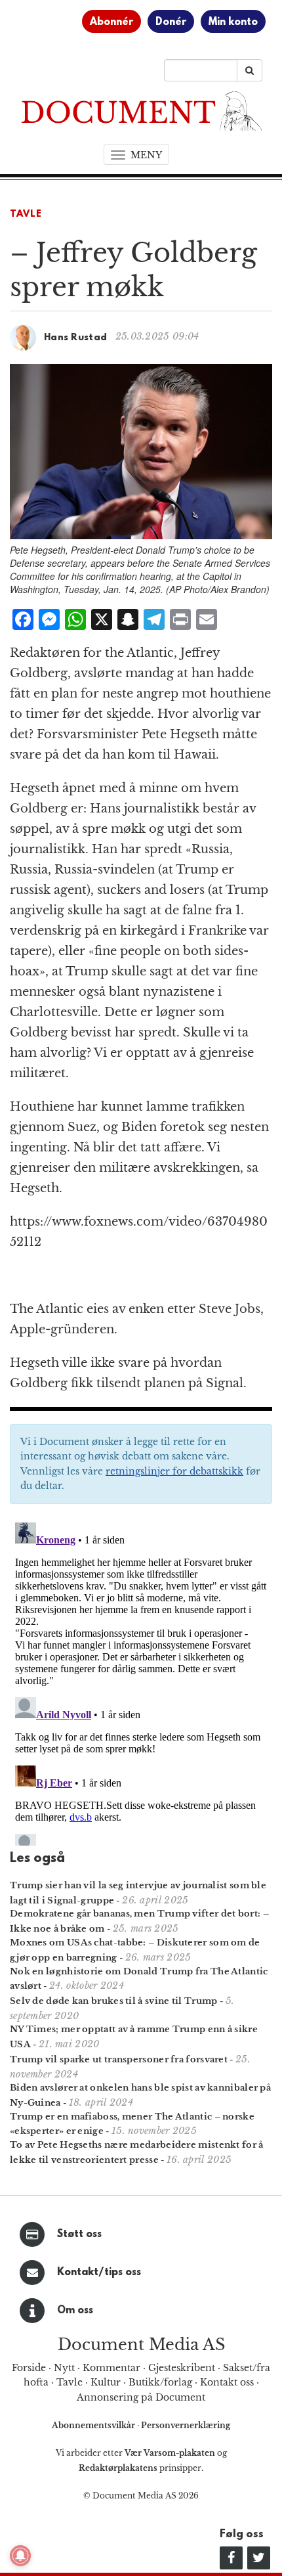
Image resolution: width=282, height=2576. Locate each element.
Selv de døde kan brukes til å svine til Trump (114, 2001)
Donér (171, 22)
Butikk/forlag (160, 2382)
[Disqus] (141, 1681)
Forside (29, 2368)
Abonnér (111, 22)
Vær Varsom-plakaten (170, 2453)
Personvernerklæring (186, 2425)
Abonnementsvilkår (94, 2425)
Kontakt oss (227, 2382)
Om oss (75, 2311)
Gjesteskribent (182, 2368)
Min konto (233, 22)
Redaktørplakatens (118, 2468)
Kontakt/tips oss (99, 2273)
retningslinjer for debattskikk (174, 1471)
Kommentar (111, 2368)
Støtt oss (79, 2234)
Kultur (106, 2382)
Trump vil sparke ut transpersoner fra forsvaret (119, 2059)
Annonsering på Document (141, 2397)
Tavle (26, 214)
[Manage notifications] (20, 2556)
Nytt (64, 2368)
